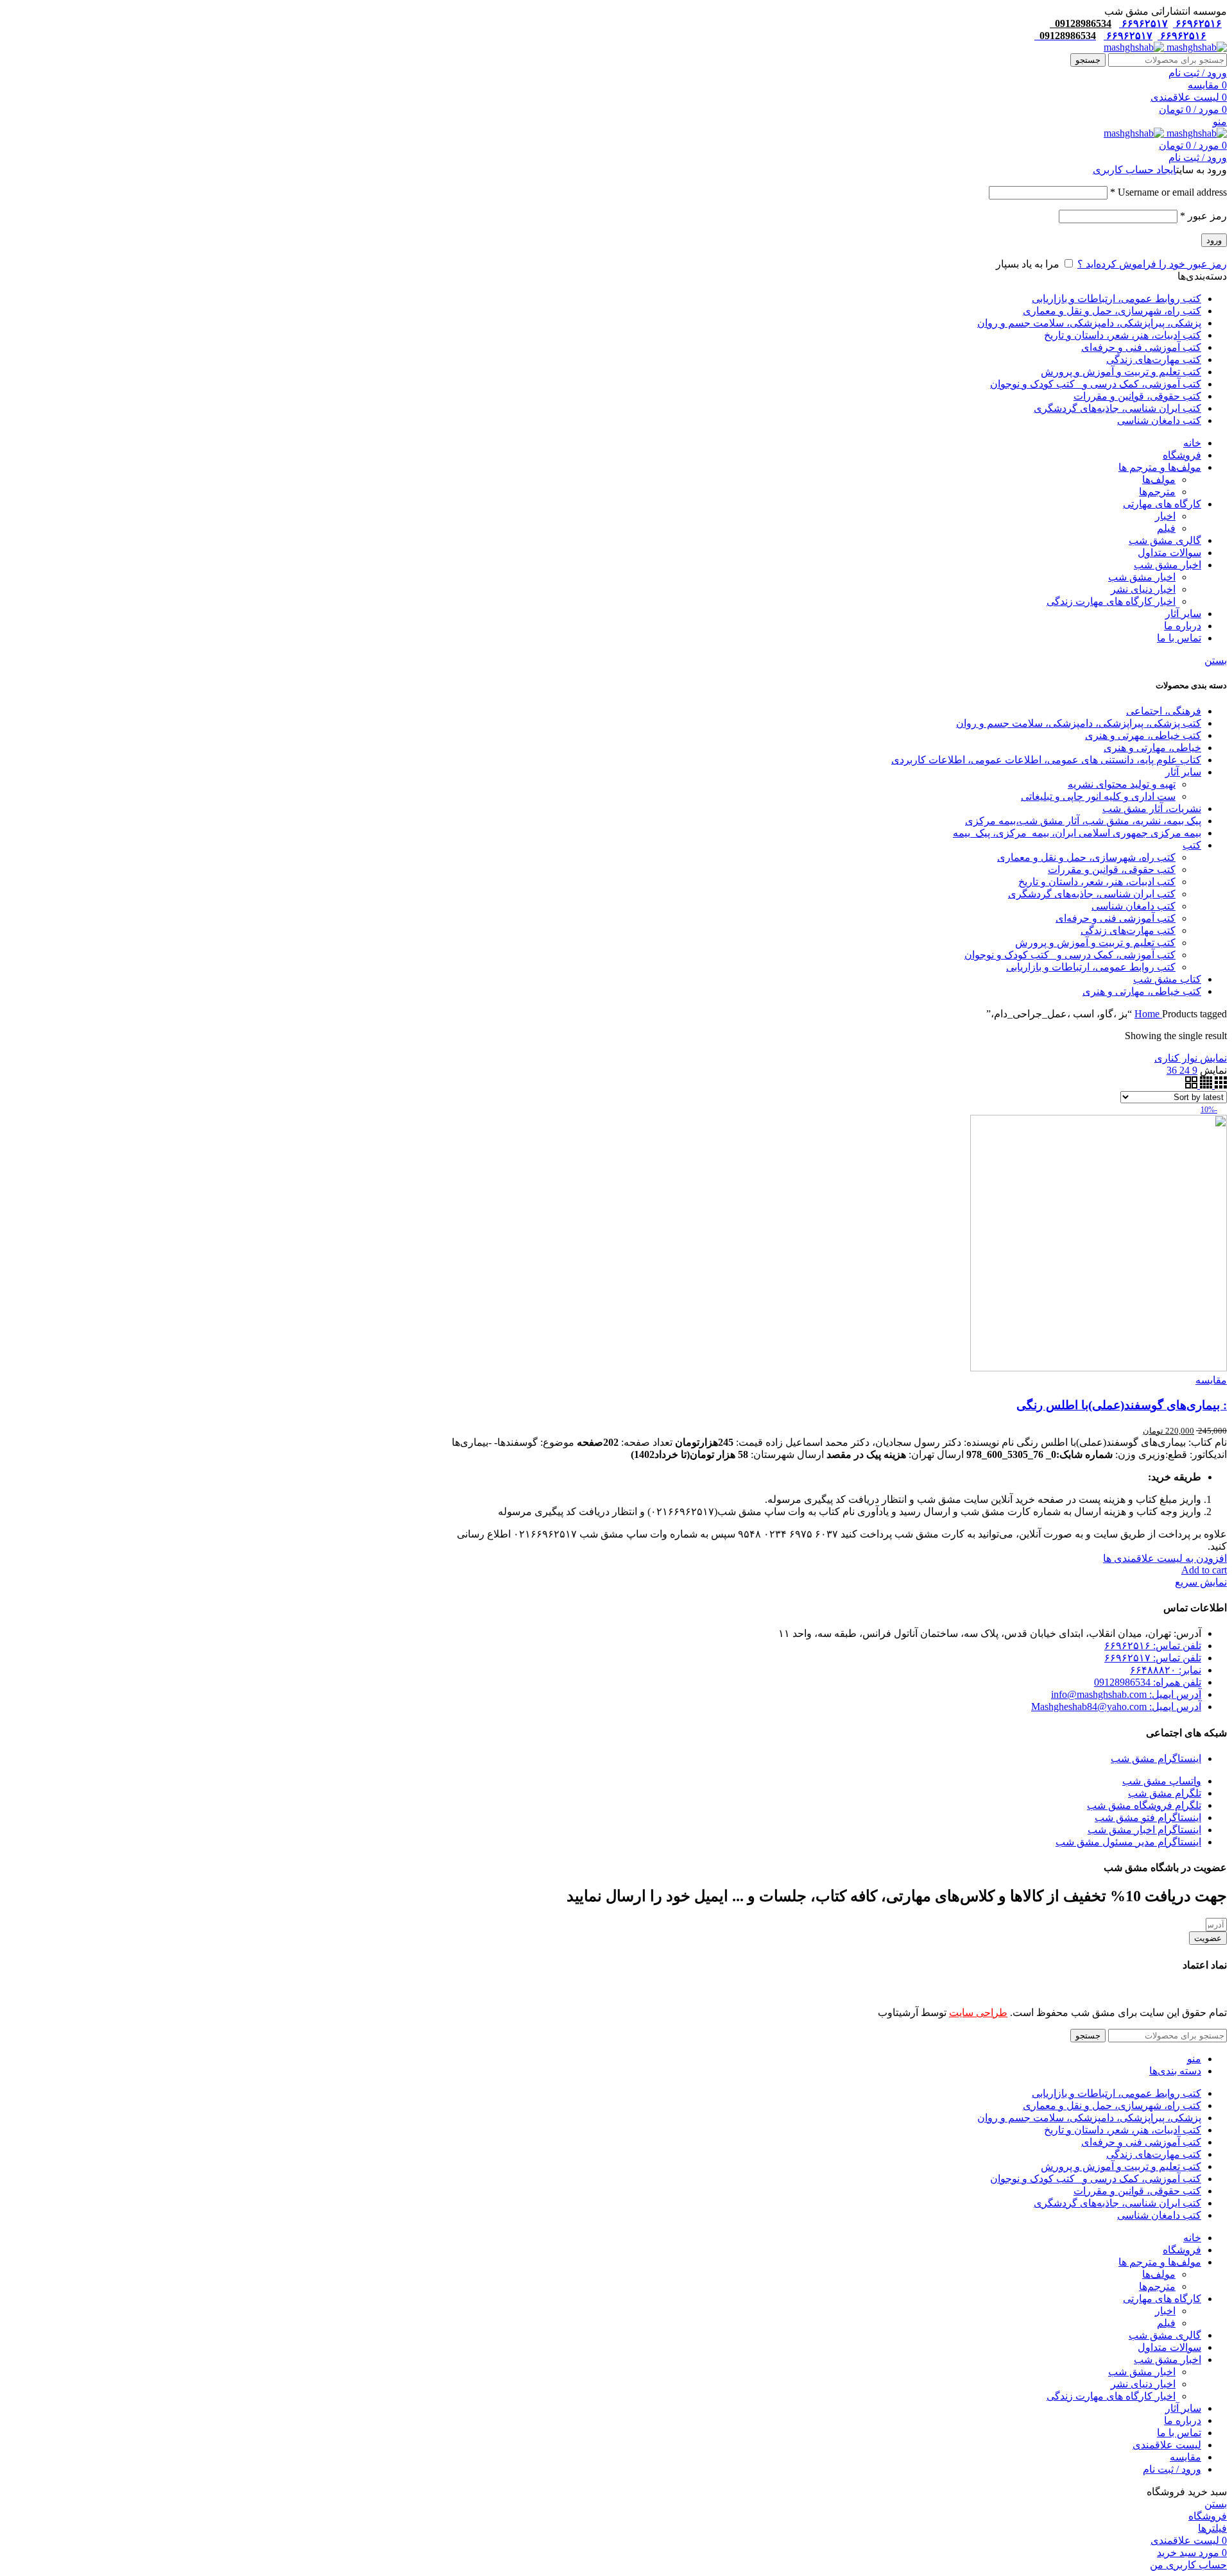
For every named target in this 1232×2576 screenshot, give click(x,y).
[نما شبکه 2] (1191, 1085)
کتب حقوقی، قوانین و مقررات (1112, 869)
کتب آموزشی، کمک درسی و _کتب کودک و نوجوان (1070, 955)
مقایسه (1185, 2457)
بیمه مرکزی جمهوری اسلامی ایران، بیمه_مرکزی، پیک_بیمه (1077, 833)
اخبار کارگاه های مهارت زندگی (1111, 601)
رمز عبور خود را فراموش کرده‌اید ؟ (1152, 264)
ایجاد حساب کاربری (1134, 170)
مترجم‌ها (1157, 492)
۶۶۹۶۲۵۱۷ (1143, 23)
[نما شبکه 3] (1219, 1085)
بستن (1216, 660)
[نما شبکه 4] (1205, 1085)
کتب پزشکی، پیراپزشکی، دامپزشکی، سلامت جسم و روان (1079, 723)
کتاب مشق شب (1167, 979)
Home (1148, 1014)
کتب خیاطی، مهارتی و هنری (1142, 991)
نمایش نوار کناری (1191, 1058)
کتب (1192, 845)
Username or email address (1168, 192)
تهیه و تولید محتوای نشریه (1122, 784)
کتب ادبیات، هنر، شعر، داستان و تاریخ (1097, 882)
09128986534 (1081, 23)
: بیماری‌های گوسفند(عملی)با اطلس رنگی (1122, 1405)
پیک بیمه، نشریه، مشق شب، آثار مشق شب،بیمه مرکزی (1083, 821)
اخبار (1165, 516)
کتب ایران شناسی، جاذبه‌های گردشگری (1092, 894)
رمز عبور (1203, 216)
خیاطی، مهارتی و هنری (1152, 748)
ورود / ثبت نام (1172, 2469)
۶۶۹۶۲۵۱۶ (1197, 23)
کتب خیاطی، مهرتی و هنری (1143, 735)
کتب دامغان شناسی (1134, 906)
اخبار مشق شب (1142, 577)
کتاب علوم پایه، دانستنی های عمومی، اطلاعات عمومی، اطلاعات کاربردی (1046, 760)
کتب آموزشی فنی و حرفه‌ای (1116, 918)
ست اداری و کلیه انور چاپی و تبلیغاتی (1098, 796)
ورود (1214, 240)
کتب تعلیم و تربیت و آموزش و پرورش (1095, 943)
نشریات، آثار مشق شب (1152, 809)
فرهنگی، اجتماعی (1164, 711)
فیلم (1166, 528)
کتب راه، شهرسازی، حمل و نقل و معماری (1086, 857)
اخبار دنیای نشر (1143, 589)
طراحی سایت (978, 2012)
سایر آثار (1183, 772)
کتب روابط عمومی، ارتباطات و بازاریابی (1091, 967)
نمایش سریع (1201, 1582)
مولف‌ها (1159, 479)
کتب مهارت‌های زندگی (1128, 930)
